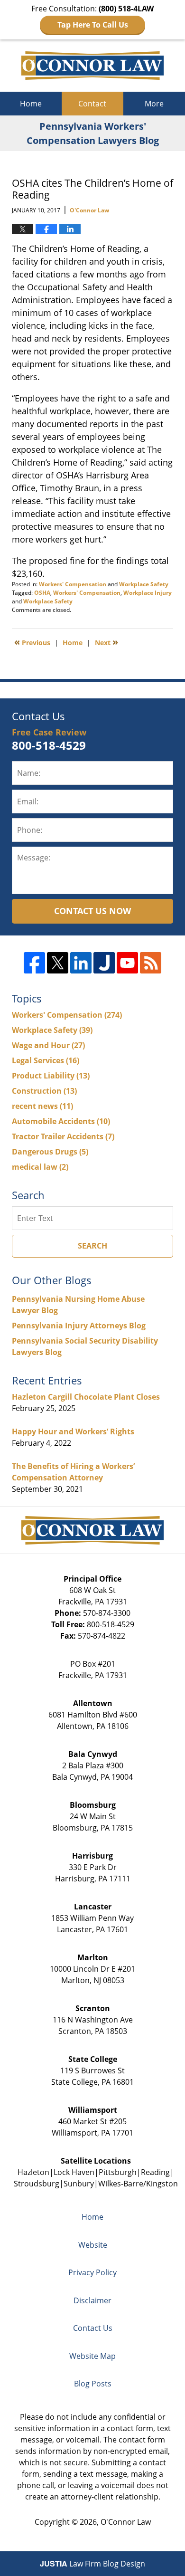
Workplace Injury (148, 593)
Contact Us (93, 2328)
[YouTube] (127, 963)
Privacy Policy (92, 2272)
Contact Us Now (92, 911)
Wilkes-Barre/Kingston (138, 2184)
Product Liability (51, 1076)
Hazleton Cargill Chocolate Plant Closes (86, 1397)
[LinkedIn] (81, 963)
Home (31, 104)
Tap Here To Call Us (93, 25)
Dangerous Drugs (50, 1152)
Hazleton (33, 2172)
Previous (32, 642)
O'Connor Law (126, 2522)
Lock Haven (74, 2172)
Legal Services (46, 1060)
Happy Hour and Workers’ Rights (73, 1431)
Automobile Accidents (61, 1121)
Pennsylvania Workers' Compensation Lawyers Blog (92, 66)
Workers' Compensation (73, 584)
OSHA (42, 593)
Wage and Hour (48, 1045)
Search (92, 1246)
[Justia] (104, 963)
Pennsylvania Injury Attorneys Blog (79, 1326)
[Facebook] (34, 963)
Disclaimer (92, 2300)
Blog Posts (93, 2384)
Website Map (92, 2356)
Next (106, 642)
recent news (42, 1106)
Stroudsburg (37, 2184)
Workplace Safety (144, 584)
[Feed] (151, 963)
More (154, 104)
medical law (40, 1167)
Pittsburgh (118, 2172)
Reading (155, 2172)
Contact (92, 104)
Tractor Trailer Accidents (63, 1136)
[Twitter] (58, 963)
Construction (44, 1091)
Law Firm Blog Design (92, 2564)
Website (93, 2245)
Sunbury (79, 2184)
